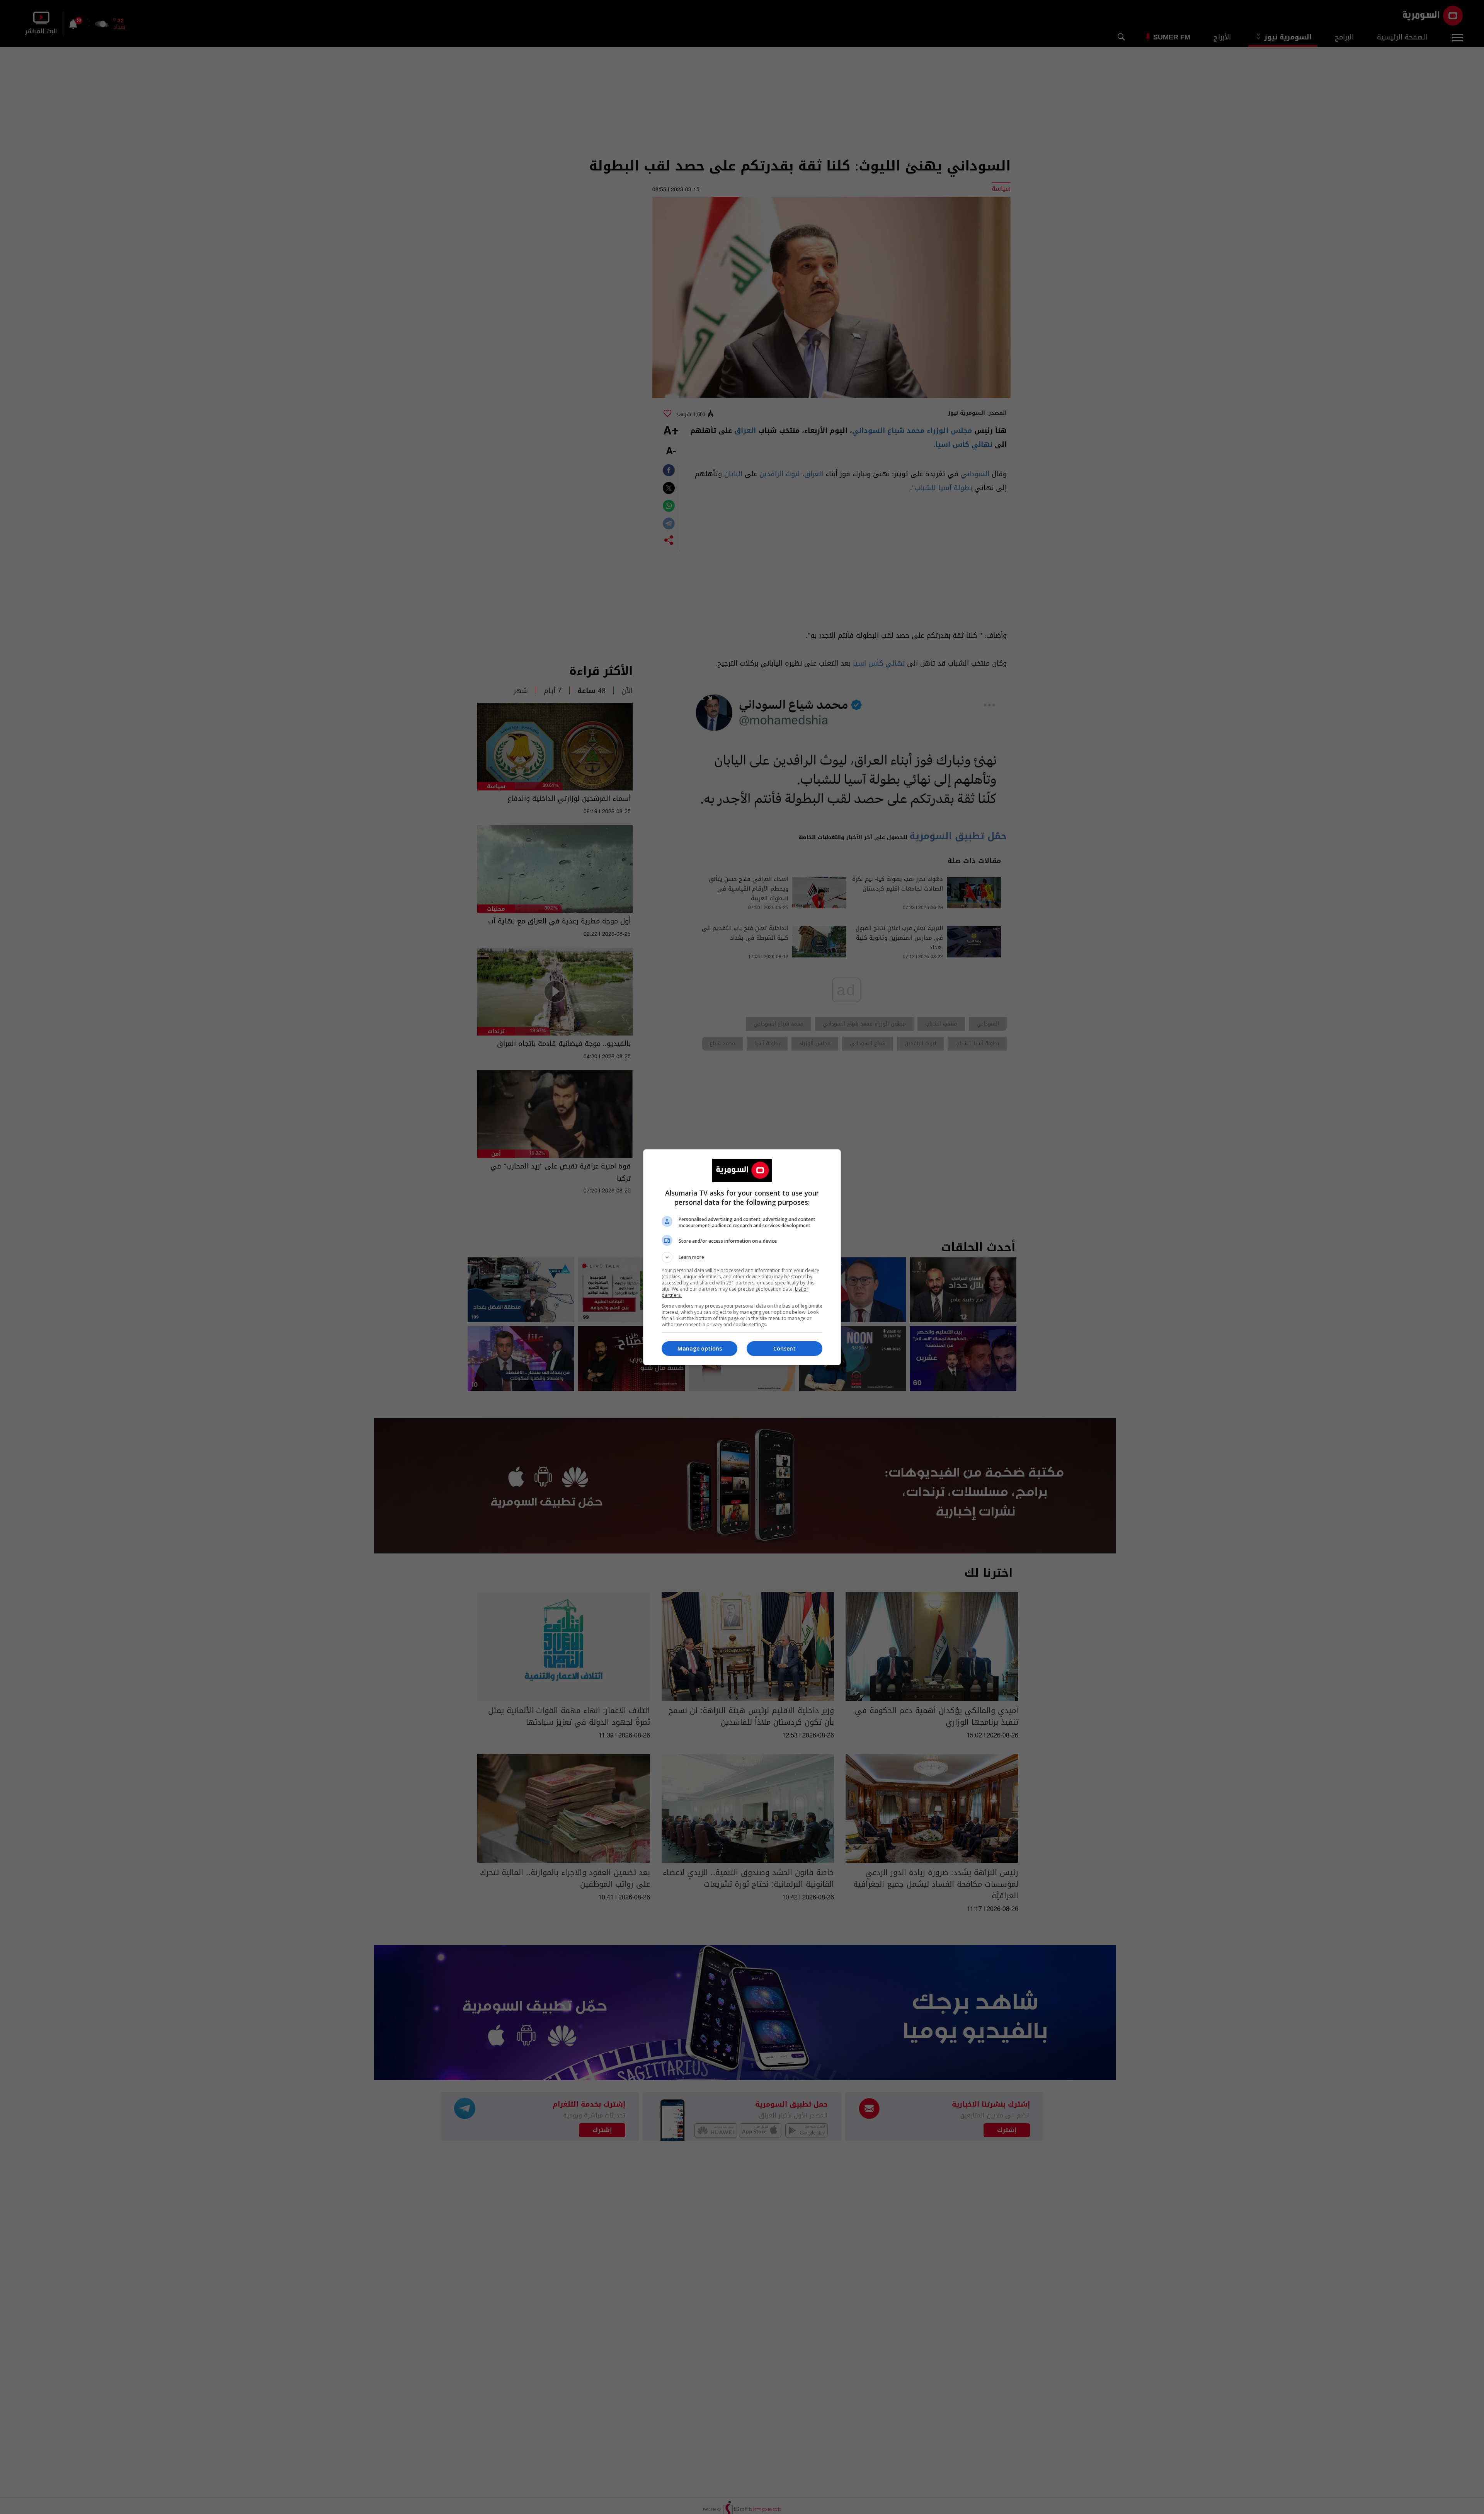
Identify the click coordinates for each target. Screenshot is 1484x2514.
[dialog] (742, 1257)
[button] (742, 1257)
